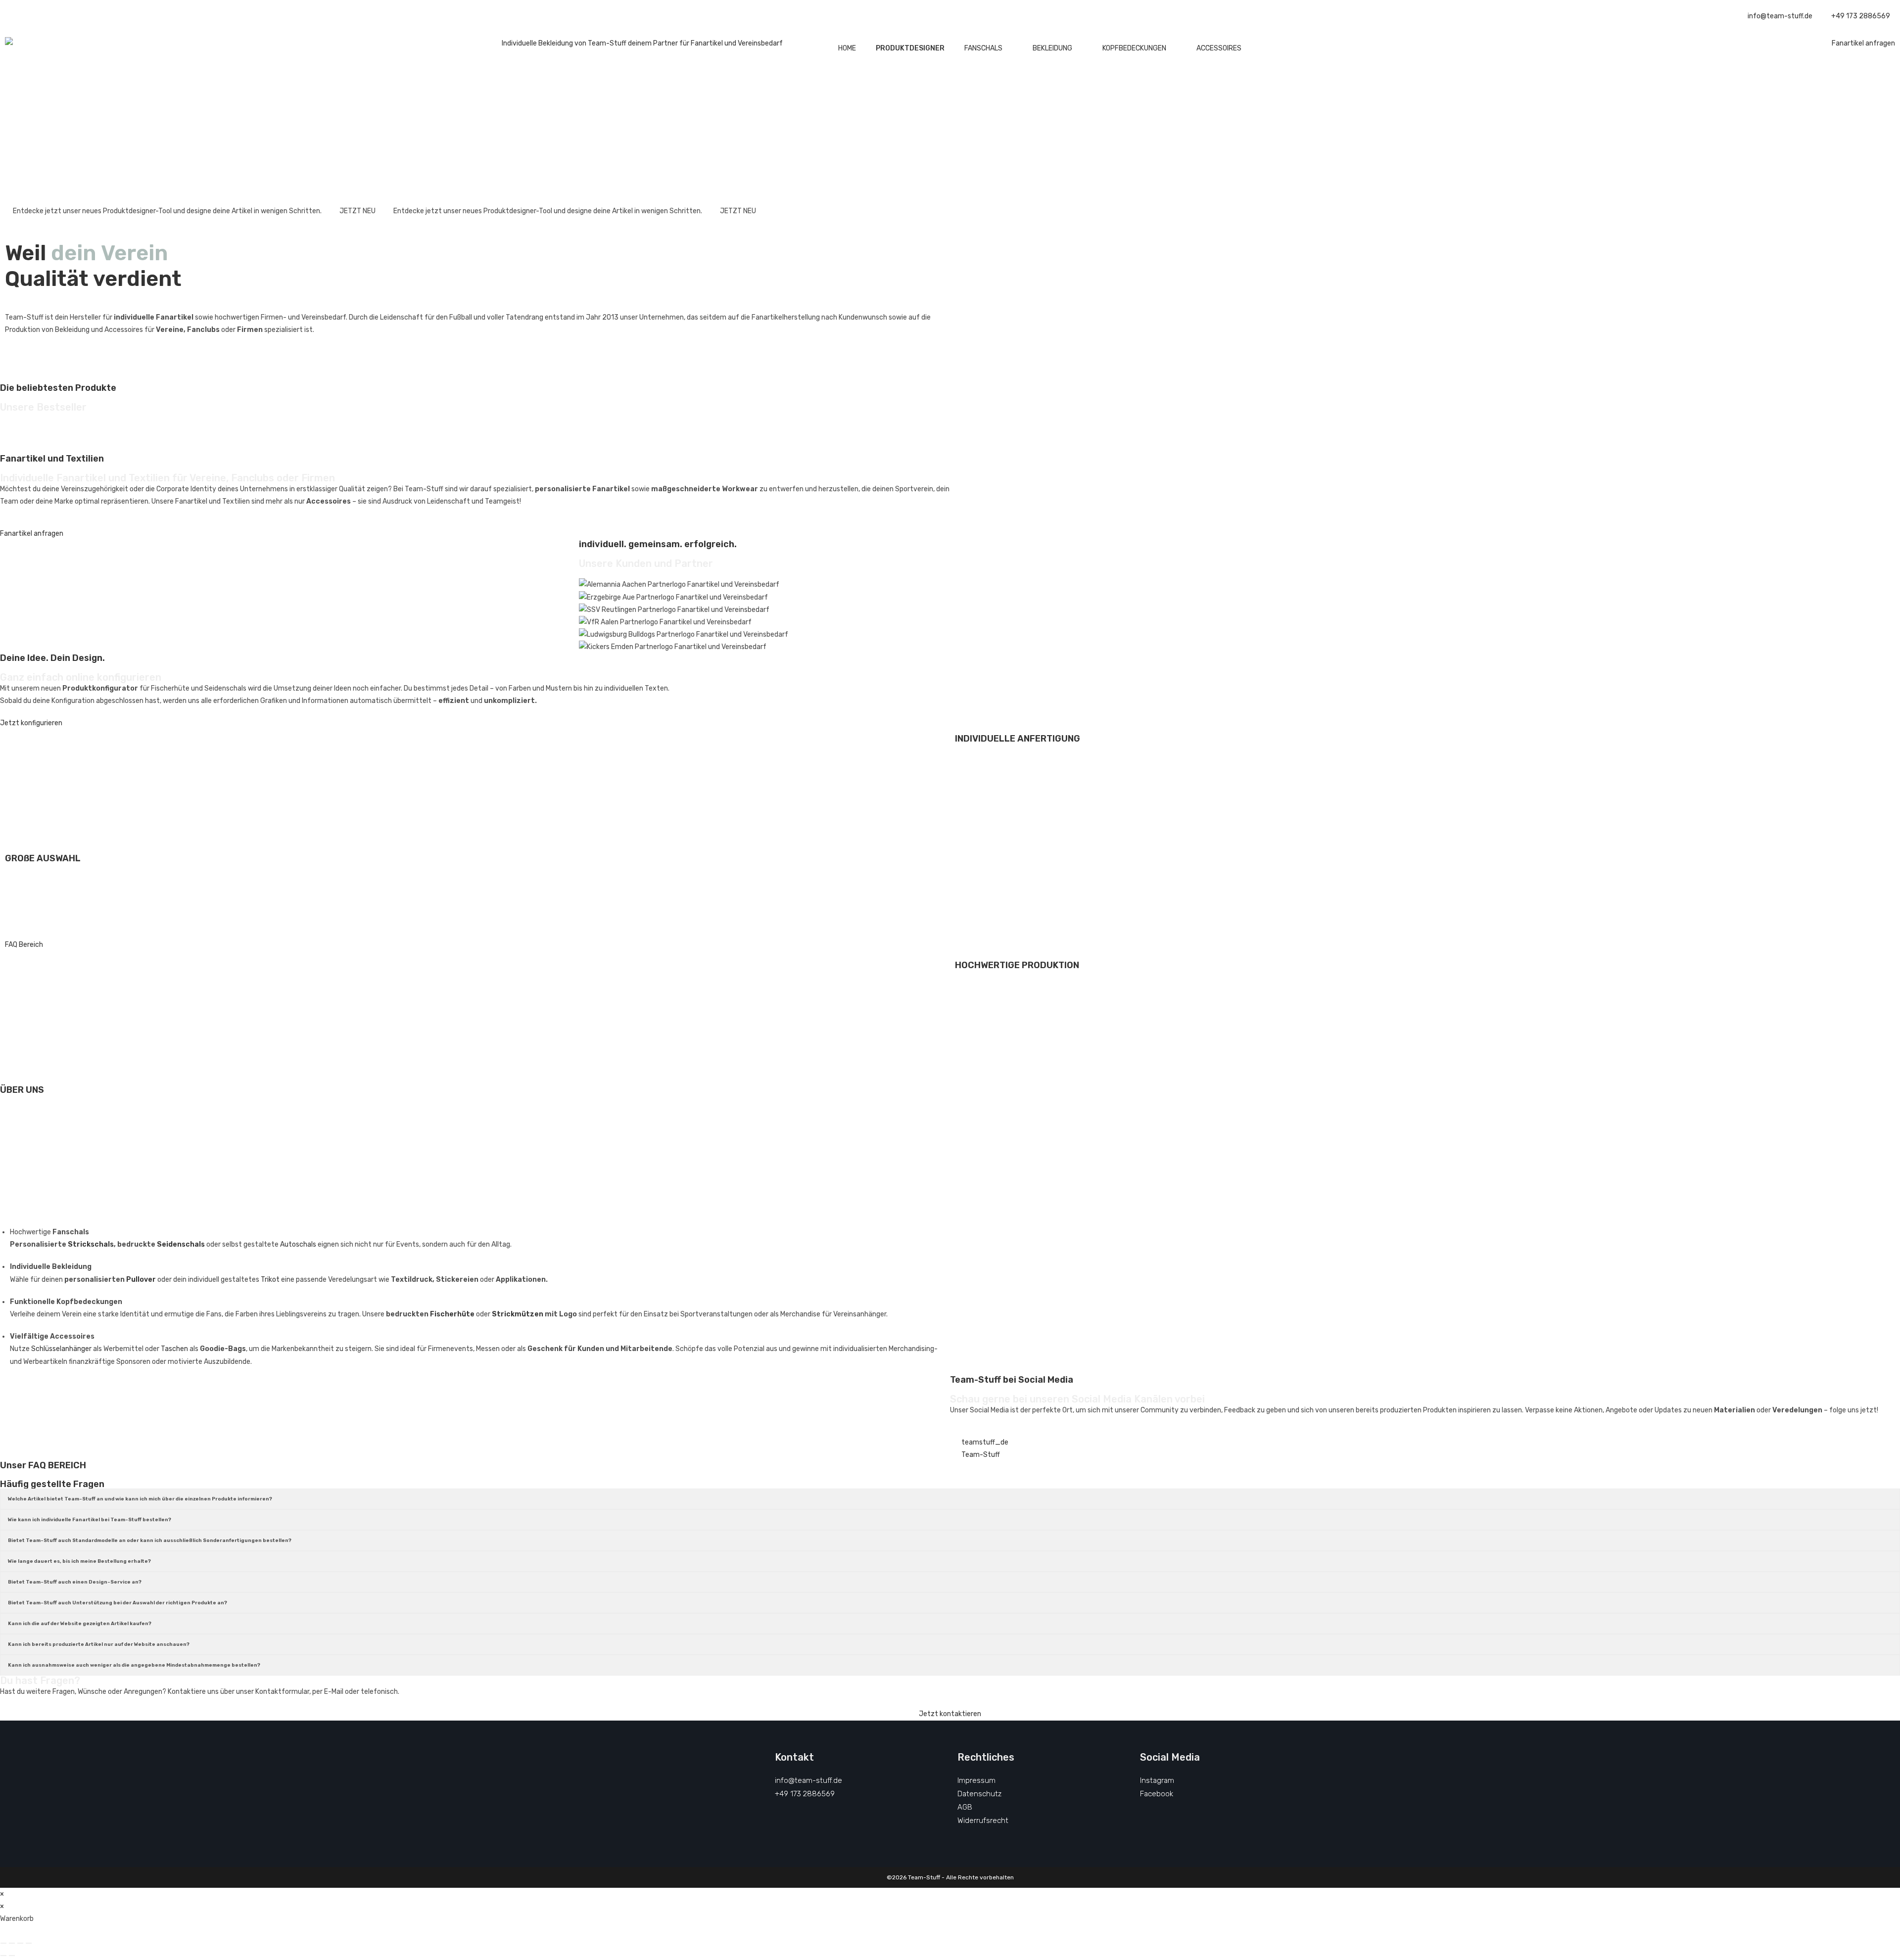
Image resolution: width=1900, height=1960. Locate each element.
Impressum (976, 1780)
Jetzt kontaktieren (950, 1714)
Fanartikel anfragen (1863, 43)
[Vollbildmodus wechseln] (12, 1943)
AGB (965, 1807)
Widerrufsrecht (983, 1820)
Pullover (141, 1280)
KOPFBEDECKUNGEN (1134, 48)
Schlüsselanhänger (61, 1349)
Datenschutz (979, 1794)
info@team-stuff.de (808, 1780)
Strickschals (91, 1244)
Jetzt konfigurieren (31, 723)
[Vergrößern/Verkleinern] (3, 1943)
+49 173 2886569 (805, 1794)
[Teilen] (20, 1943)
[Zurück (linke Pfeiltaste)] (3, 1956)
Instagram (1157, 1780)
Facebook (1157, 1794)
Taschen (174, 1349)
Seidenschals (181, 1244)
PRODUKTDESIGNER (910, 48)
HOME (847, 48)
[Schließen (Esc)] (29, 1943)
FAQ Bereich (24, 945)
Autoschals (298, 1244)
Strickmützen (518, 1314)
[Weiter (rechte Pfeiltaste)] (12, 1956)
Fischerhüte (452, 1314)
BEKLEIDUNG (1052, 48)
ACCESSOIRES (1219, 48)
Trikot (270, 1280)
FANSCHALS (983, 48)
